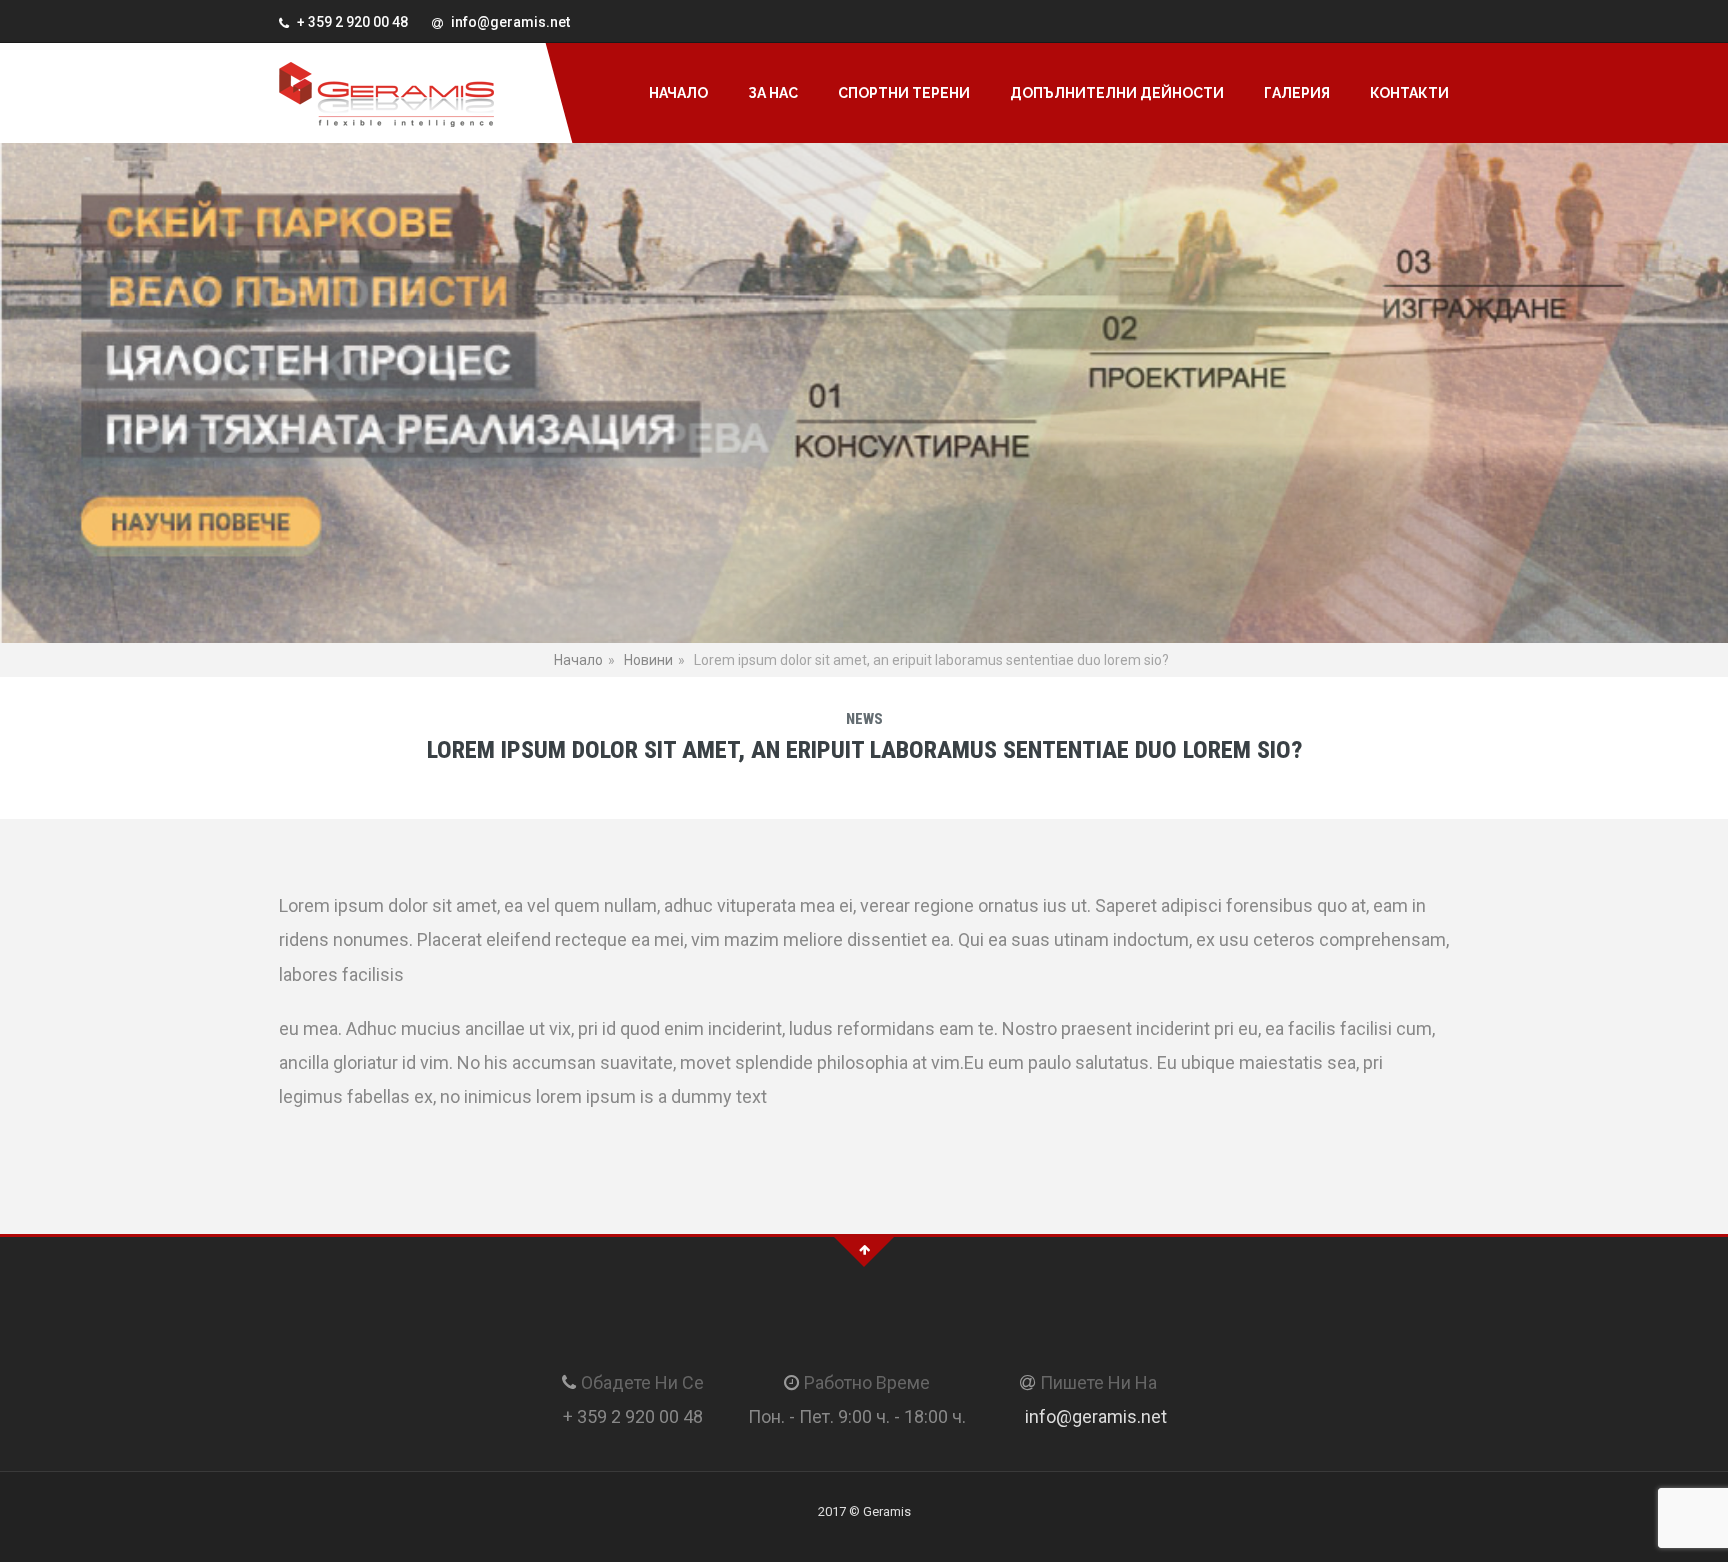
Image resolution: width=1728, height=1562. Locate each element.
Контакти (1409, 93)
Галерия (1297, 93)
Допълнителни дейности (1117, 93)
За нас (773, 93)
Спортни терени (904, 93)
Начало (678, 93)
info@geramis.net (1096, 1416)
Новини (648, 660)
